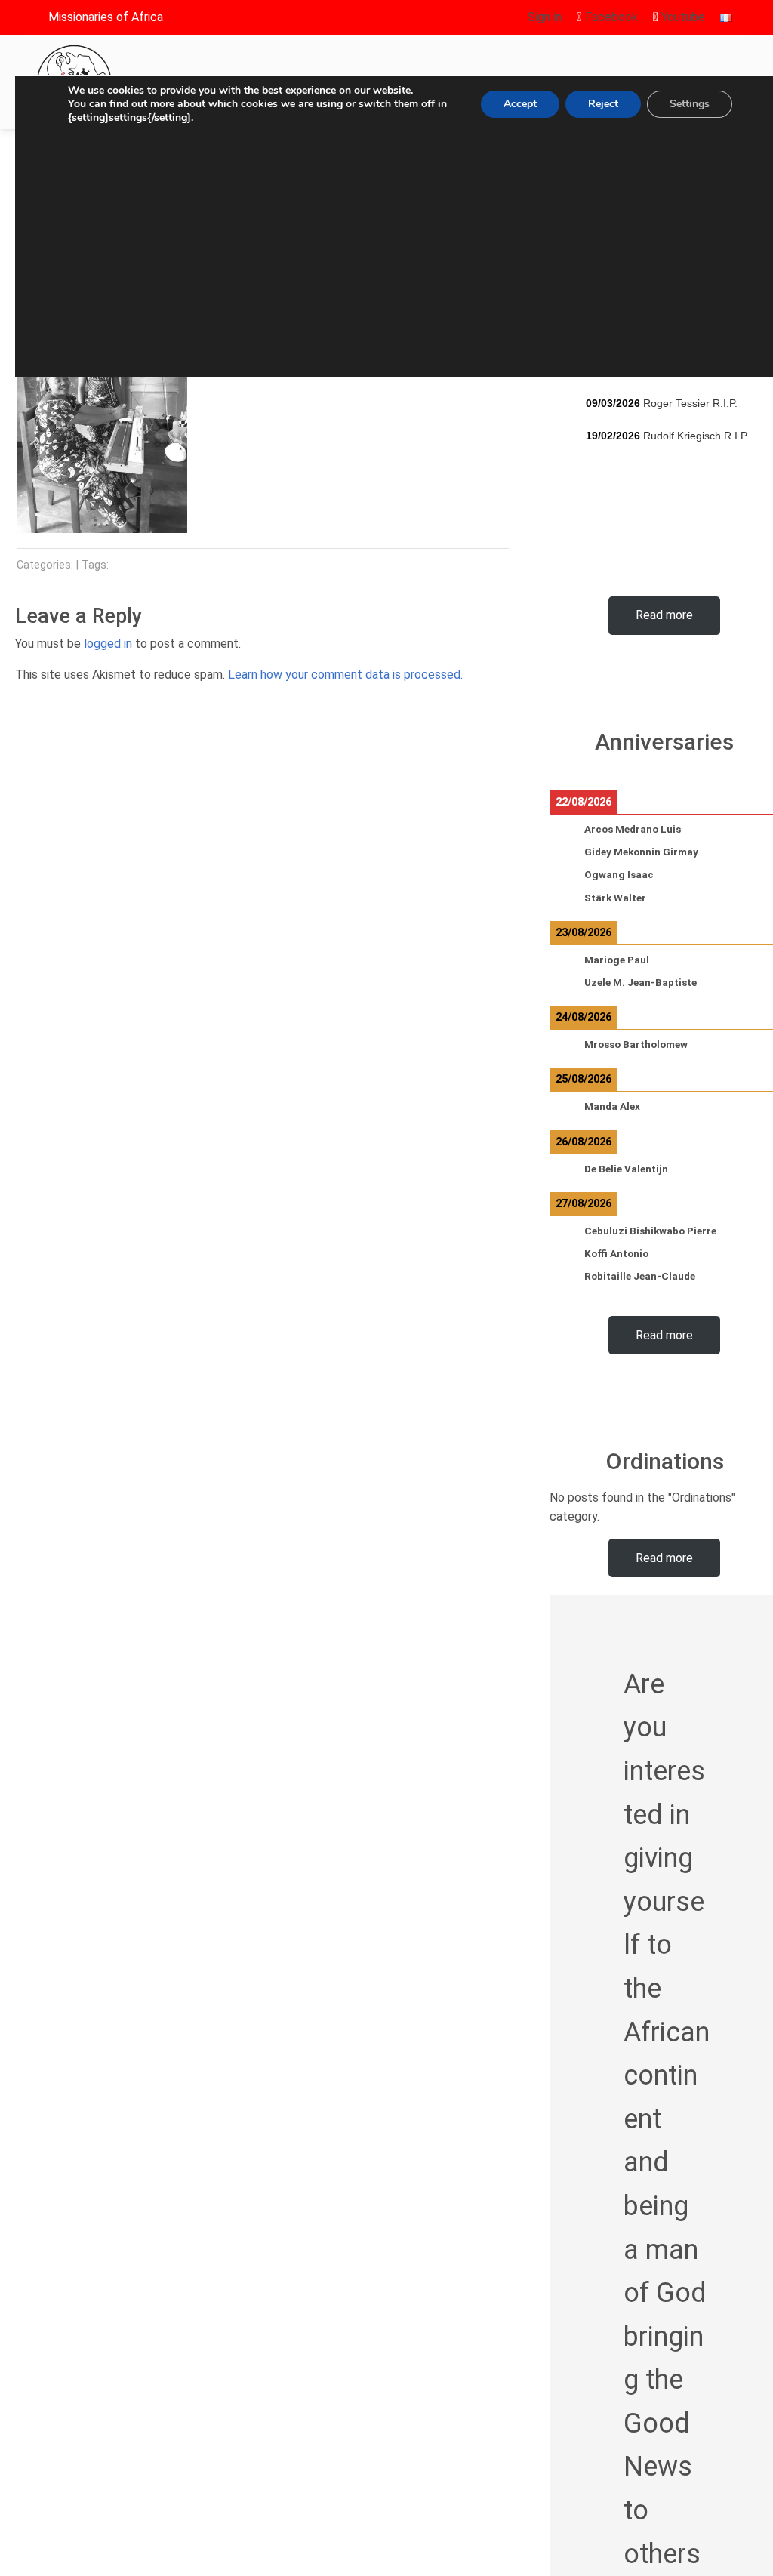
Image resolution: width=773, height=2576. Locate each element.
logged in (108, 644)
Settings (690, 104)
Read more (664, 615)
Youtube (682, 17)
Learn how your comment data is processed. (345, 675)
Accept (520, 104)
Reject (603, 104)
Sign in (545, 17)
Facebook (610, 17)
